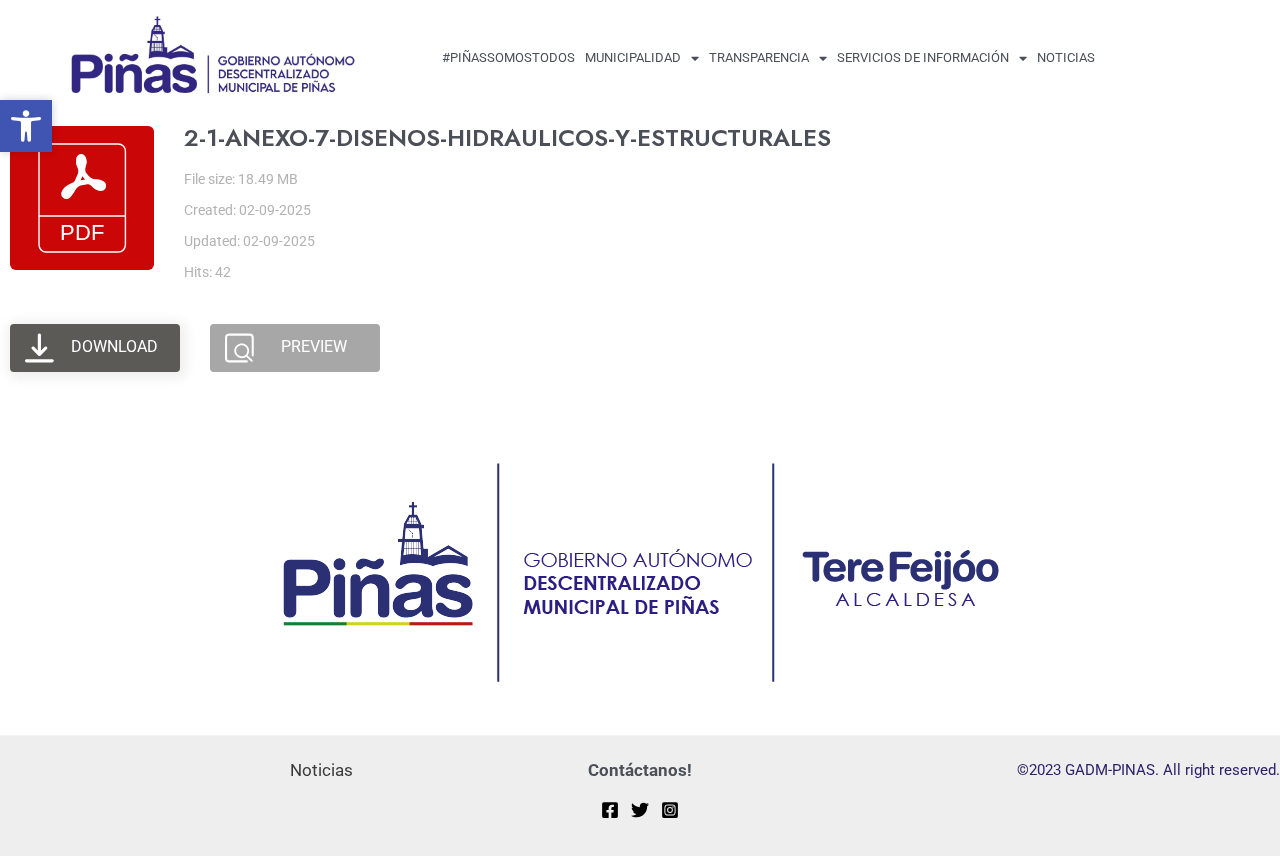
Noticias (1066, 57)
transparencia (759, 57)
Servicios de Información (923, 57)
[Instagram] (670, 810)
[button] (26, 126)
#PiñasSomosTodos (508, 57)
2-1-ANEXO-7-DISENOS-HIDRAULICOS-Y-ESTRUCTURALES (507, 137)
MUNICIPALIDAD (633, 57)
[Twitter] (640, 810)
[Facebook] (610, 810)
